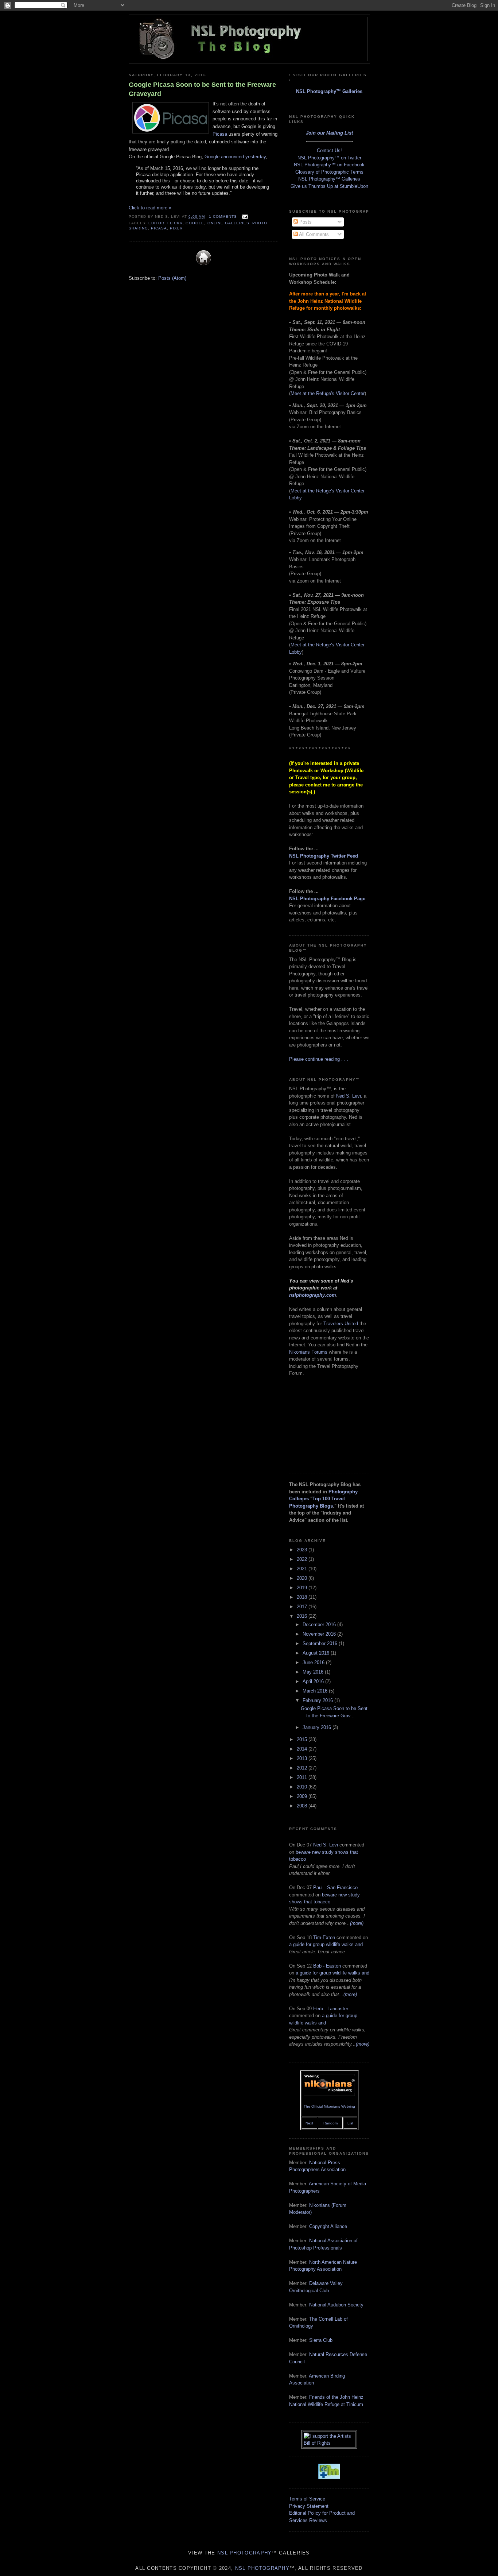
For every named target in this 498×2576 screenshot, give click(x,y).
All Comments (313, 234)
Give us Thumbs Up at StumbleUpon (329, 186)
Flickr (175, 223)
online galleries (228, 223)
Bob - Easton (327, 1966)
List (350, 2123)
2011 (303, 1777)
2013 (303, 1758)
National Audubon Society (336, 2305)
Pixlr (176, 228)
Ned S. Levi (349, 1096)
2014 (303, 1749)
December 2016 (320, 1624)
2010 (303, 1787)
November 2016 (320, 1634)
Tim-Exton (324, 1937)
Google (195, 223)
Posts (305, 222)
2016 (303, 1616)
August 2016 (317, 1653)
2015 (303, 1739)
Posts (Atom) (172, 278)
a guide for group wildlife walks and (326, 1944)
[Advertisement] (326, 1428)
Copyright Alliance (328, 2226)
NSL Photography (245, 2553)
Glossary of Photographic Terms (329, 172)
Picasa (220, 134)
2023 (303, 1550)
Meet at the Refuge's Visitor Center (328, 393)
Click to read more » (150, 208)
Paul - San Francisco (335, 1887)
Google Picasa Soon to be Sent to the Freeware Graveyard (202, 89)
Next (309, 2123)
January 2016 (318, 1727)
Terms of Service (307, 2499)
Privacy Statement (309, 2506)
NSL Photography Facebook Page (327, 899)
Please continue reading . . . (319, 1059)
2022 (303, 1559)
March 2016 (316, 1691)
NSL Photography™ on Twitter (329, 158)
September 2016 (321, 1643)
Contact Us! (329, 150)
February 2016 (318, 1700)
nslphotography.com (313, 1295)
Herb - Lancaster (331, 2009)
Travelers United (341, 1324)
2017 (303, 1607)
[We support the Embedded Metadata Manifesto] (329, 2477)
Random (330, 2123)
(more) (357, 1923)
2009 (303, 1796)
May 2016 (314, 1672)
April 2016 (314, 1681)
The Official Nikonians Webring (329, 2106)
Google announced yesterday (235, 157)
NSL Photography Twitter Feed (324, 856)
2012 (303, 1768)
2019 (303, 1588)
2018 (303, 1597)
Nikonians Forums (308, 1352)
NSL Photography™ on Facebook (329, 165)
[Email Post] (244, 216)
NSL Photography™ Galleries (329, 91)
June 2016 (314, 1662)
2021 (303, 1569)
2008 (303, 1806)
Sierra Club (321, 2340)
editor (156, 223)
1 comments (223, 216)
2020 (303, 1578)
